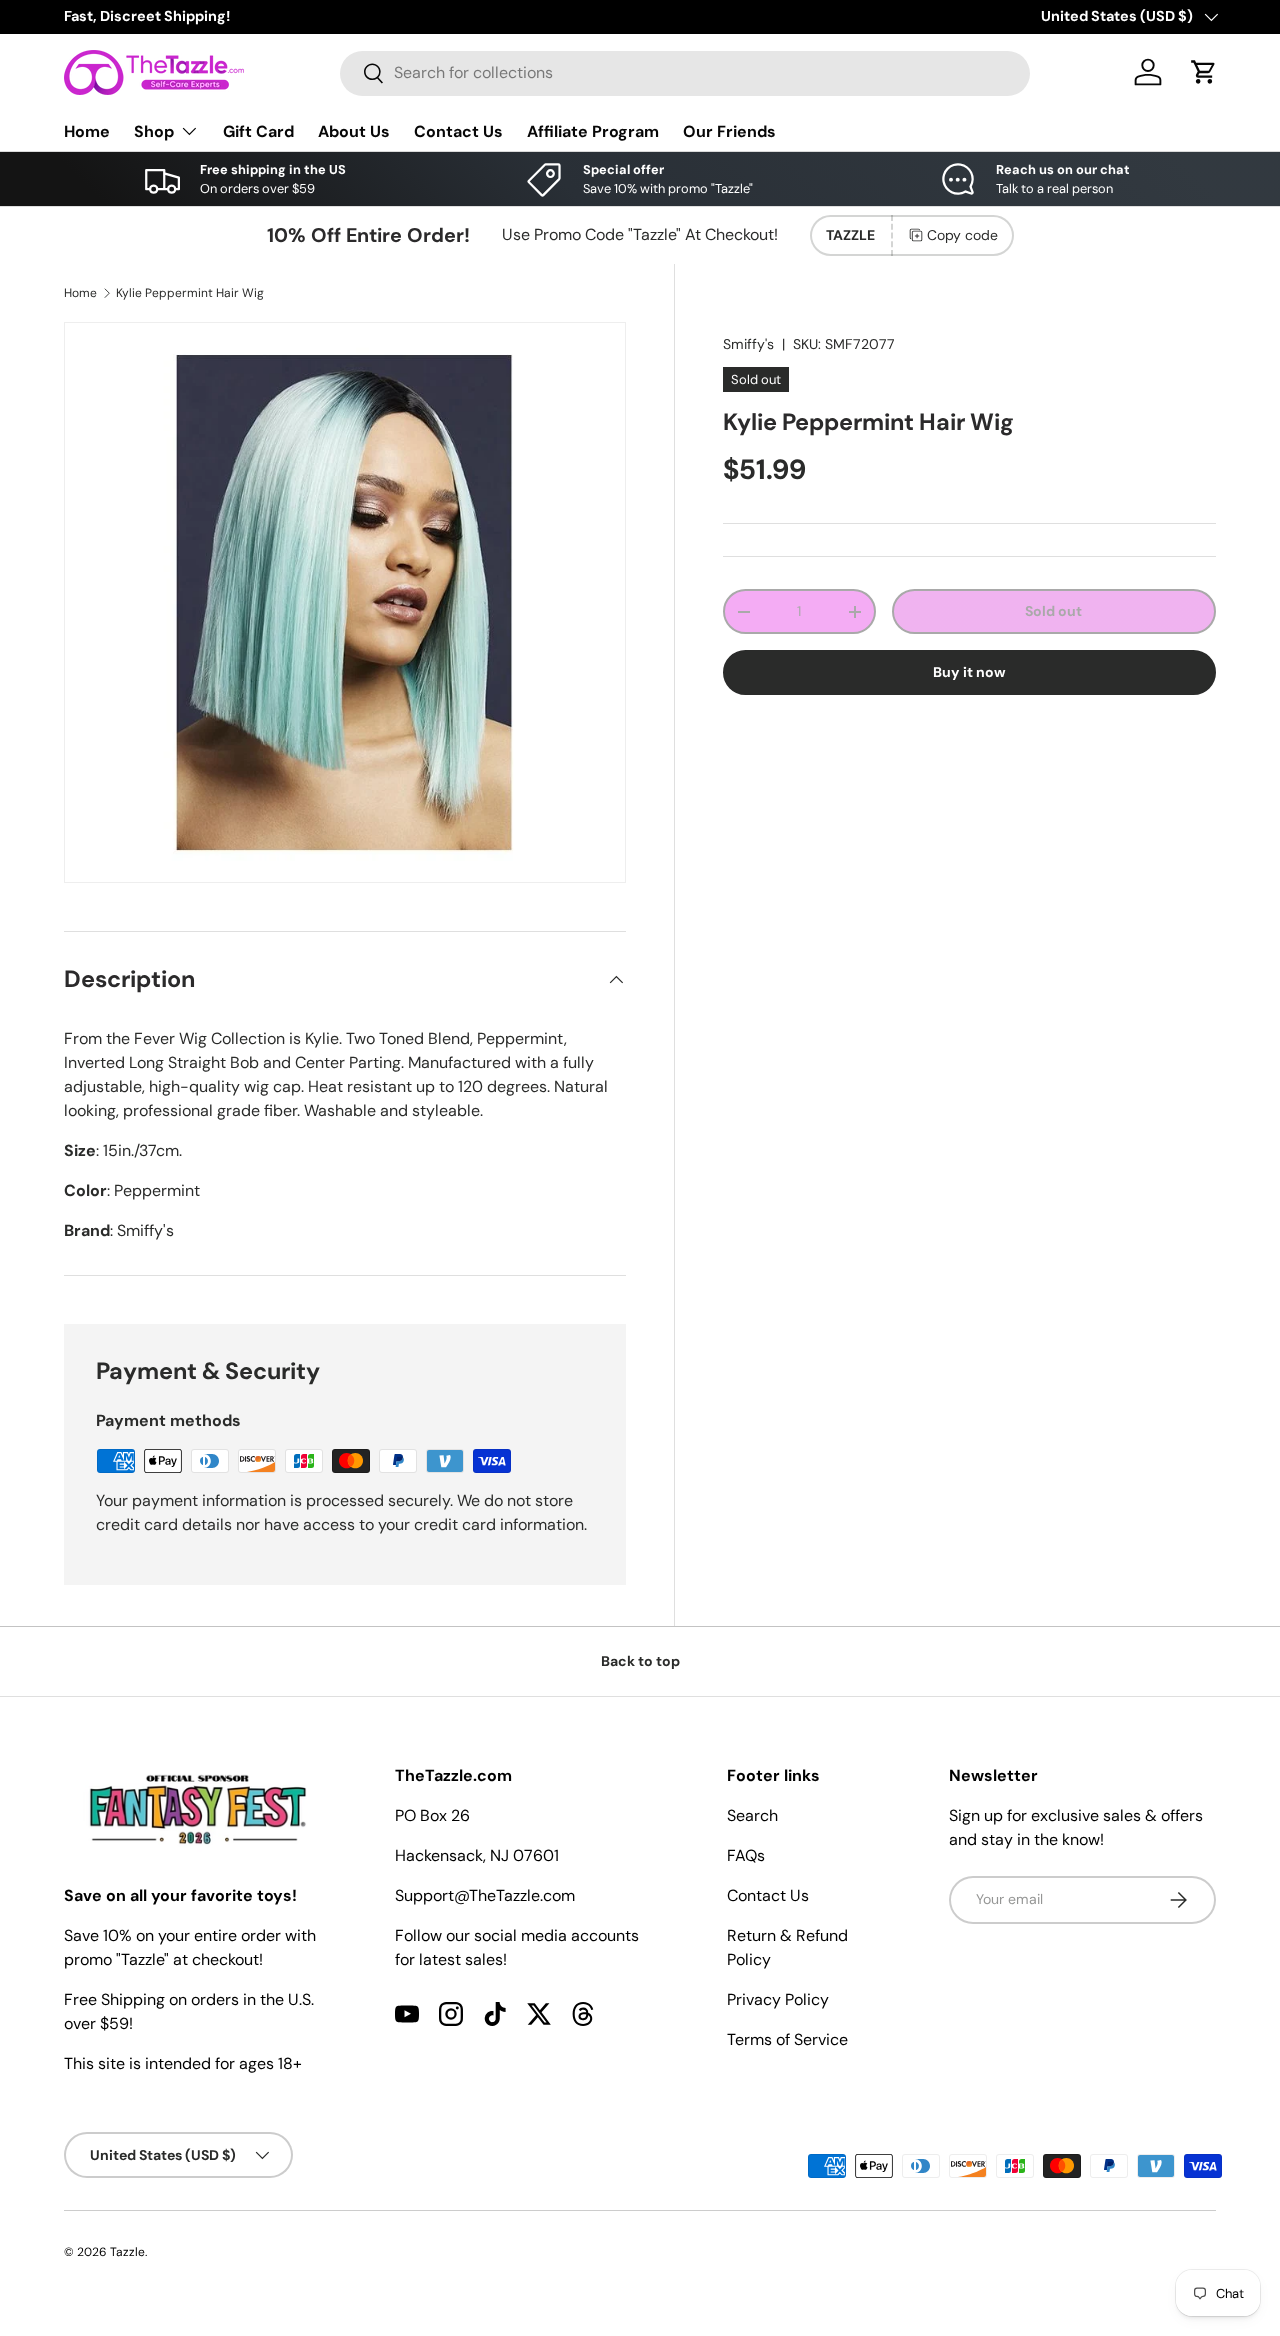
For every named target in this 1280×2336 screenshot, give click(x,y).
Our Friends (729, 130)
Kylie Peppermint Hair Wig (190, 293)
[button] (1204, 72)
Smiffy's (748, 344)
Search (752, 1815)
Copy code (962, 235)
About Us (354, 130)
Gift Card (258, 130)
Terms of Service (787, 2039)
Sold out (1053, 611)
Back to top (640, 1661)
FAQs (746, 1855)
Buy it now (969, 672)
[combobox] (685, 72)
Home (87, 130)
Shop (154, 130)
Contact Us (458, 130)
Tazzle (127, 2252)
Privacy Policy (778, 1999)
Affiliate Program (593, 130)
